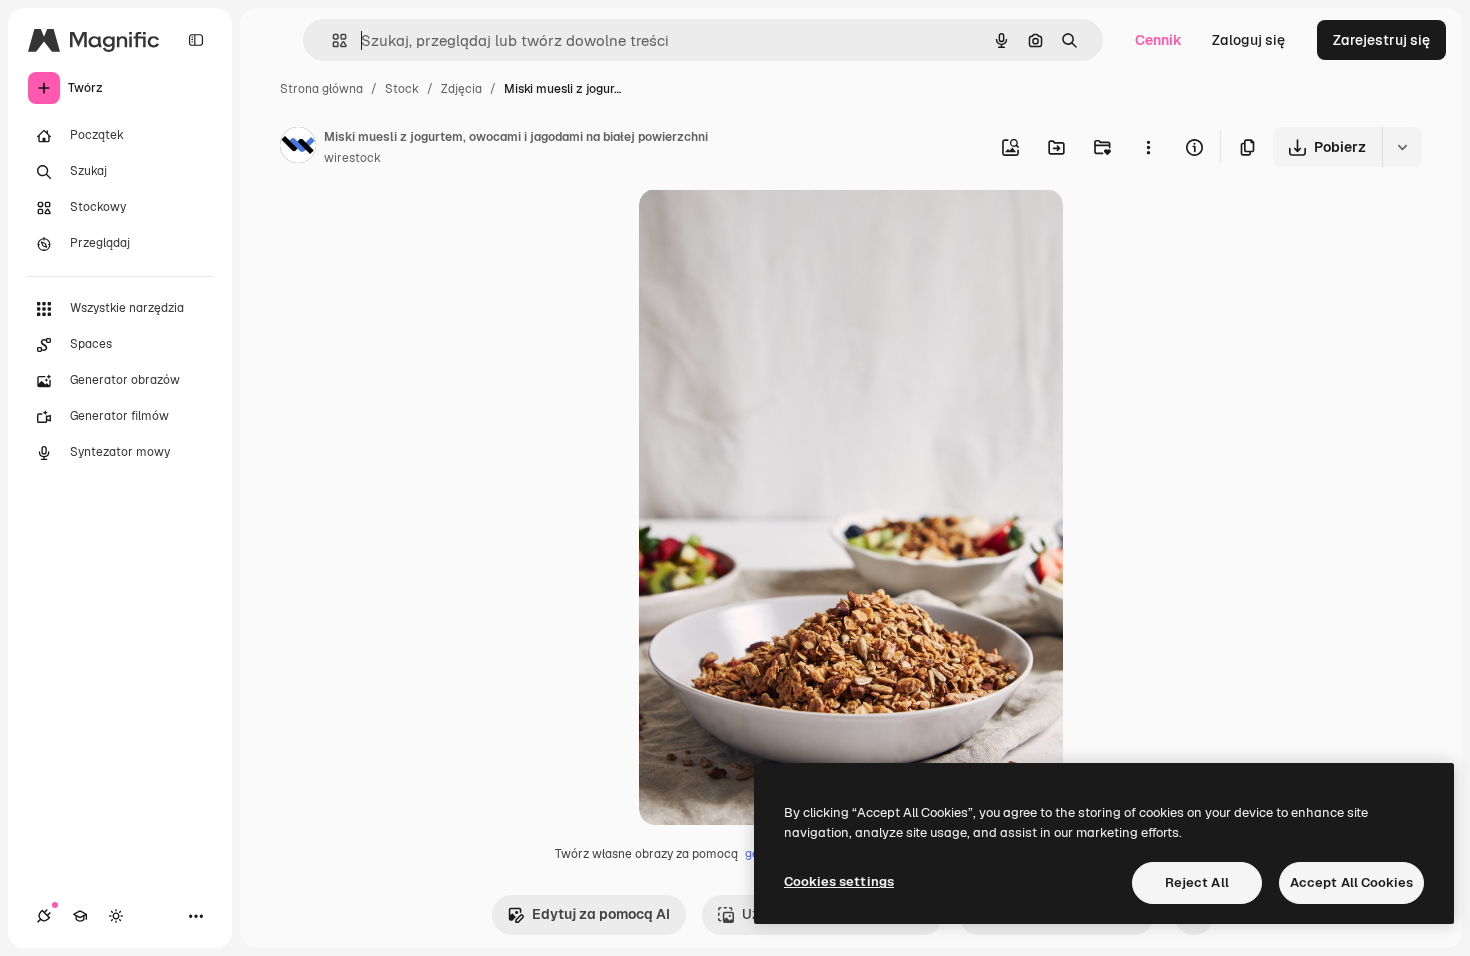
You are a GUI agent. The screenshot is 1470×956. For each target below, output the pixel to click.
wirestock (352, 158)
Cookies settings (839, 881)
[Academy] (80, 916)
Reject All (1197, 882)
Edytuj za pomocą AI (601, 914)
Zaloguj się (1248, 40)
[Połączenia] (44, 916)
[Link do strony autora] (298, 148)
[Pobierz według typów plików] (1402, 147)
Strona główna (321, 89)
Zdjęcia (461, 89)
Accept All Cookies (1351, 882)
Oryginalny (777, 227)
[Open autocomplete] (331, 40)
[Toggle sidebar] (196, 40)
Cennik (1158, 40)
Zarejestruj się (1381, 40)
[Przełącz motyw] (116, 916)
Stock (402, 89)
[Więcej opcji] (1148, 147)
